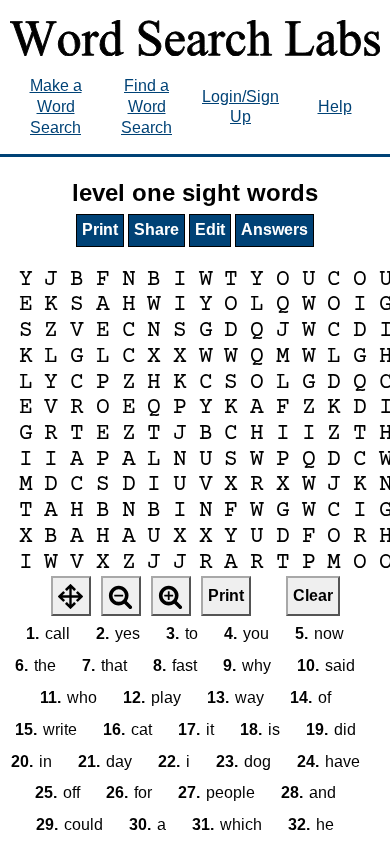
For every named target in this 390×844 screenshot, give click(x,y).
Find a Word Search (146, 106)
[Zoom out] (121, 596)
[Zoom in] (171, 596)
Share (156, 229)
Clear (313, 595)
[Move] (71, 596)
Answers (274, 229)
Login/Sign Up (240, 107)
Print (100, 229)
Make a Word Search (56, 106)
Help (335, 106)
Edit (210, 229)
